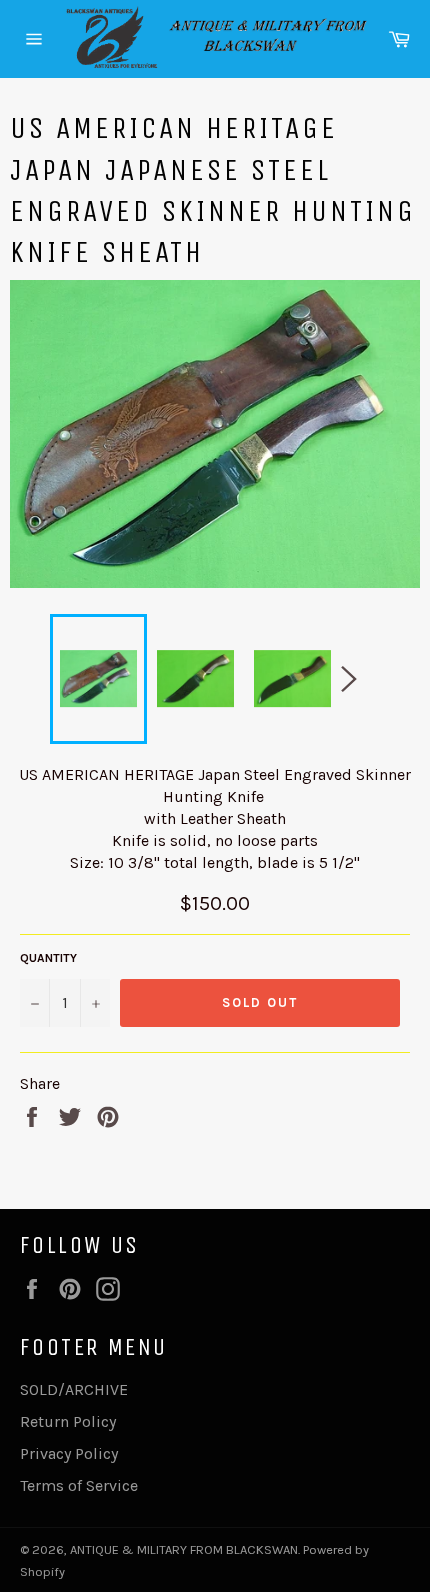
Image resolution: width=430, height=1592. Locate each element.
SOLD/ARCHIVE (74, 1389)
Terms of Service (79, 1485)
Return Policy (68, 1421)
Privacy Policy (69, 1453)
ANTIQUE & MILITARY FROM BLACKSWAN (184, 1549)
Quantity (48, 958)
